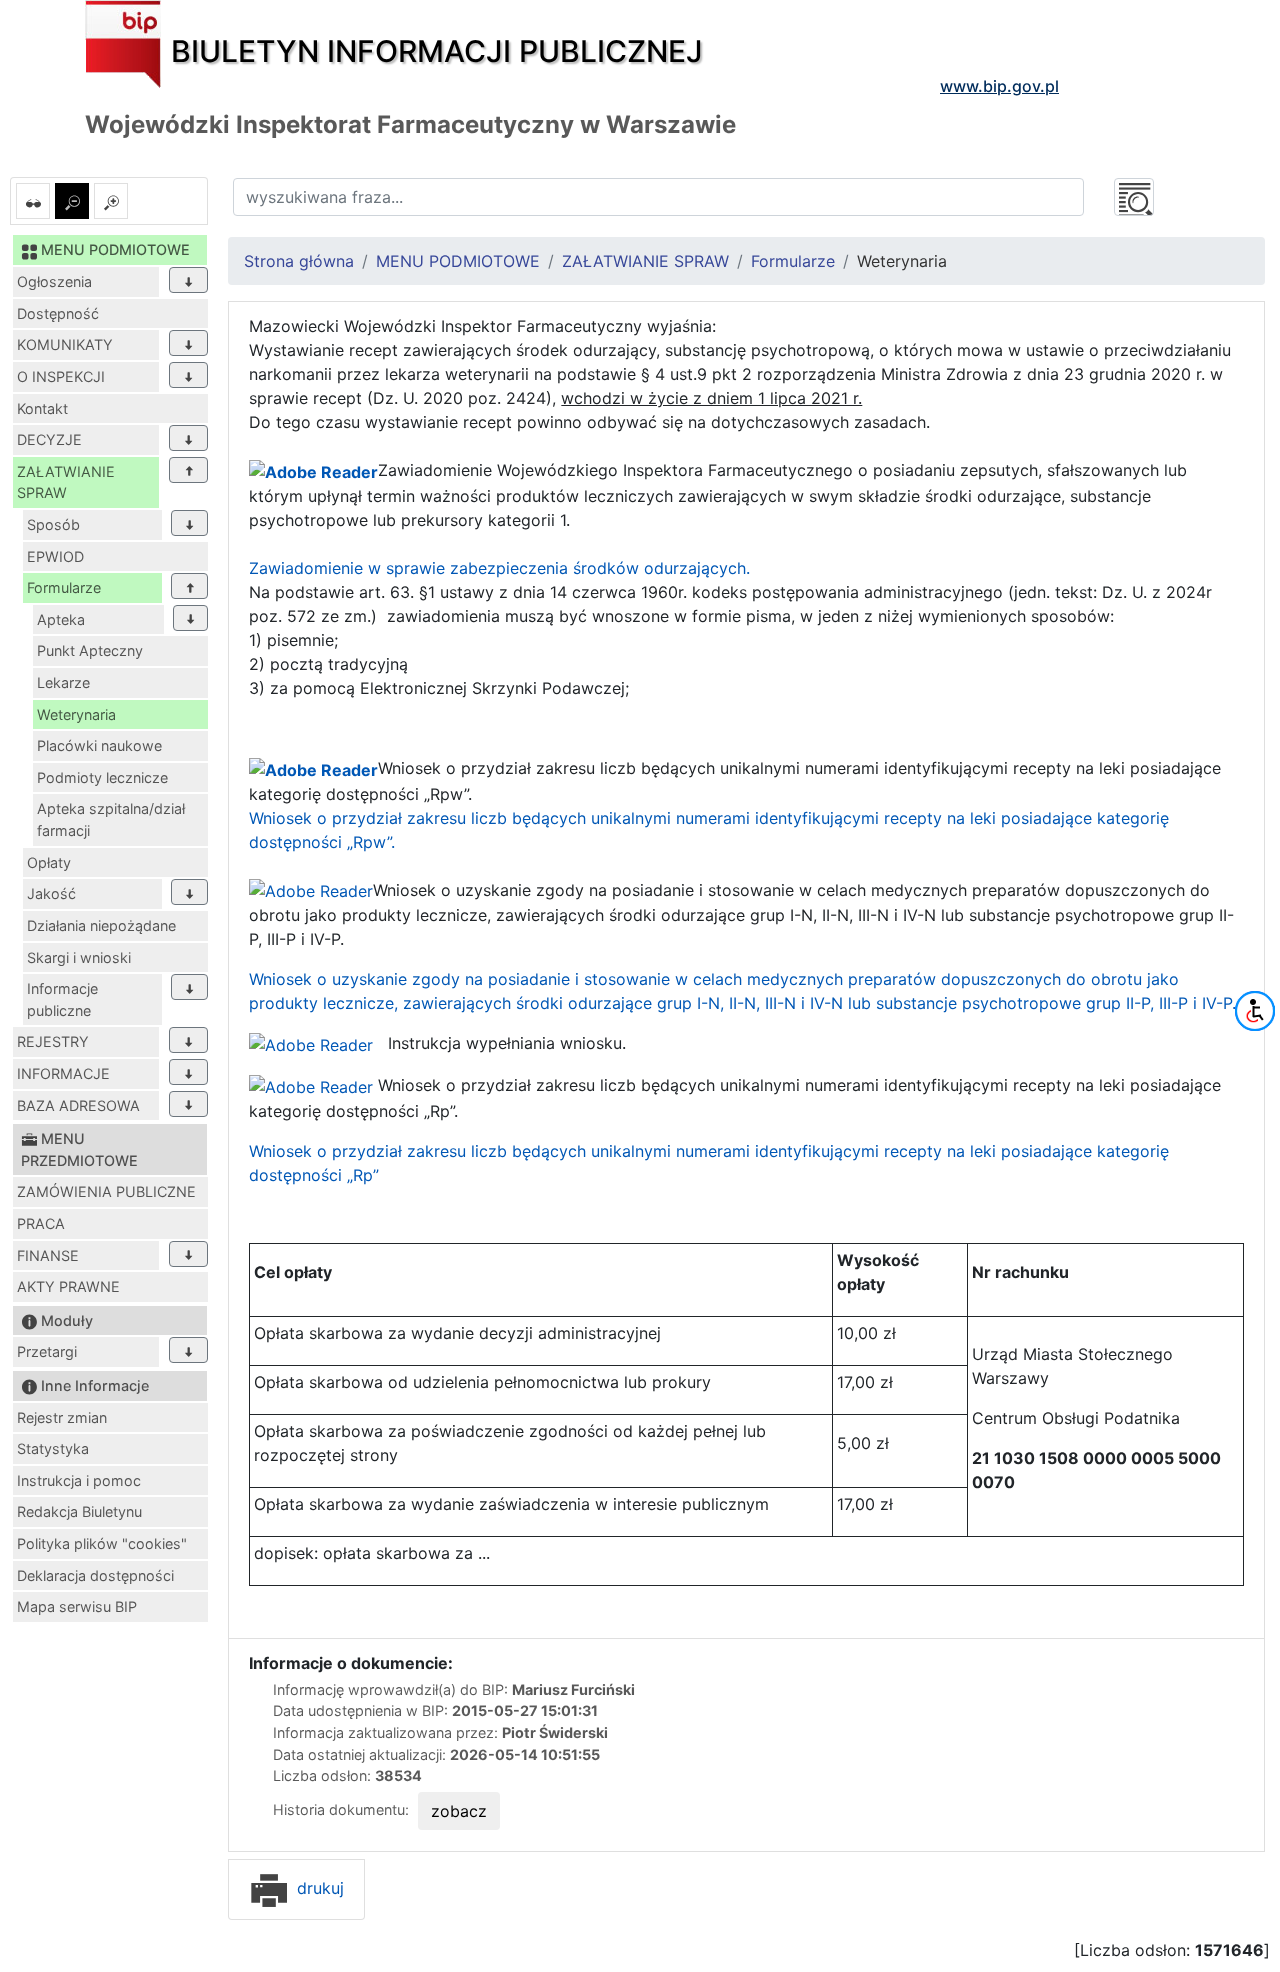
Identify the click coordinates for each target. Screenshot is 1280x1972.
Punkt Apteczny (90, 650)
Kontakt (42, 408)
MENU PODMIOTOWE (458, 261)
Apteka (61, 619)
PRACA (41, 1223)
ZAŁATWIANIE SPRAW (66, 482)
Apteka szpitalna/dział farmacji (111, 819)
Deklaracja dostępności (95, 1575)
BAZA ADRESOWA (78, 1105)
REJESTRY (53, 1041)
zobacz (459, 1811)
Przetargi (47, 1351)
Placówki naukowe (99, 745)
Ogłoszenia (54, 281)
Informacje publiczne (62, 999)
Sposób (53, 524)
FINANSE (48, 1255)
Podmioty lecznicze (102, 777)
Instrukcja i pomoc (79, 1480)
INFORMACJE (63, 1073)
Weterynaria (76, 714)
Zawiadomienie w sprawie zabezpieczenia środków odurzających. (499, 568)
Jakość (51, 893)
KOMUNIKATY (65, 344)
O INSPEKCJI (61, 376)
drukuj (318, 1888)
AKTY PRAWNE (68, 1286)
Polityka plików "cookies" (102, 1543)
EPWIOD (55, 556)
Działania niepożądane (101, 925)
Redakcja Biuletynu (79, 1511)
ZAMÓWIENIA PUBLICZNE (106, 1191)
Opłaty (49, 862)
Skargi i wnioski (79, 957)
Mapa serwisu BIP (77, 1606)
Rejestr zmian (62, 1417)
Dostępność (58, 313)
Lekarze (63, 682)
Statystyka (53, 1448)
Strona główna (299, 261)
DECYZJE (49, 439)
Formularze (64, 587)
